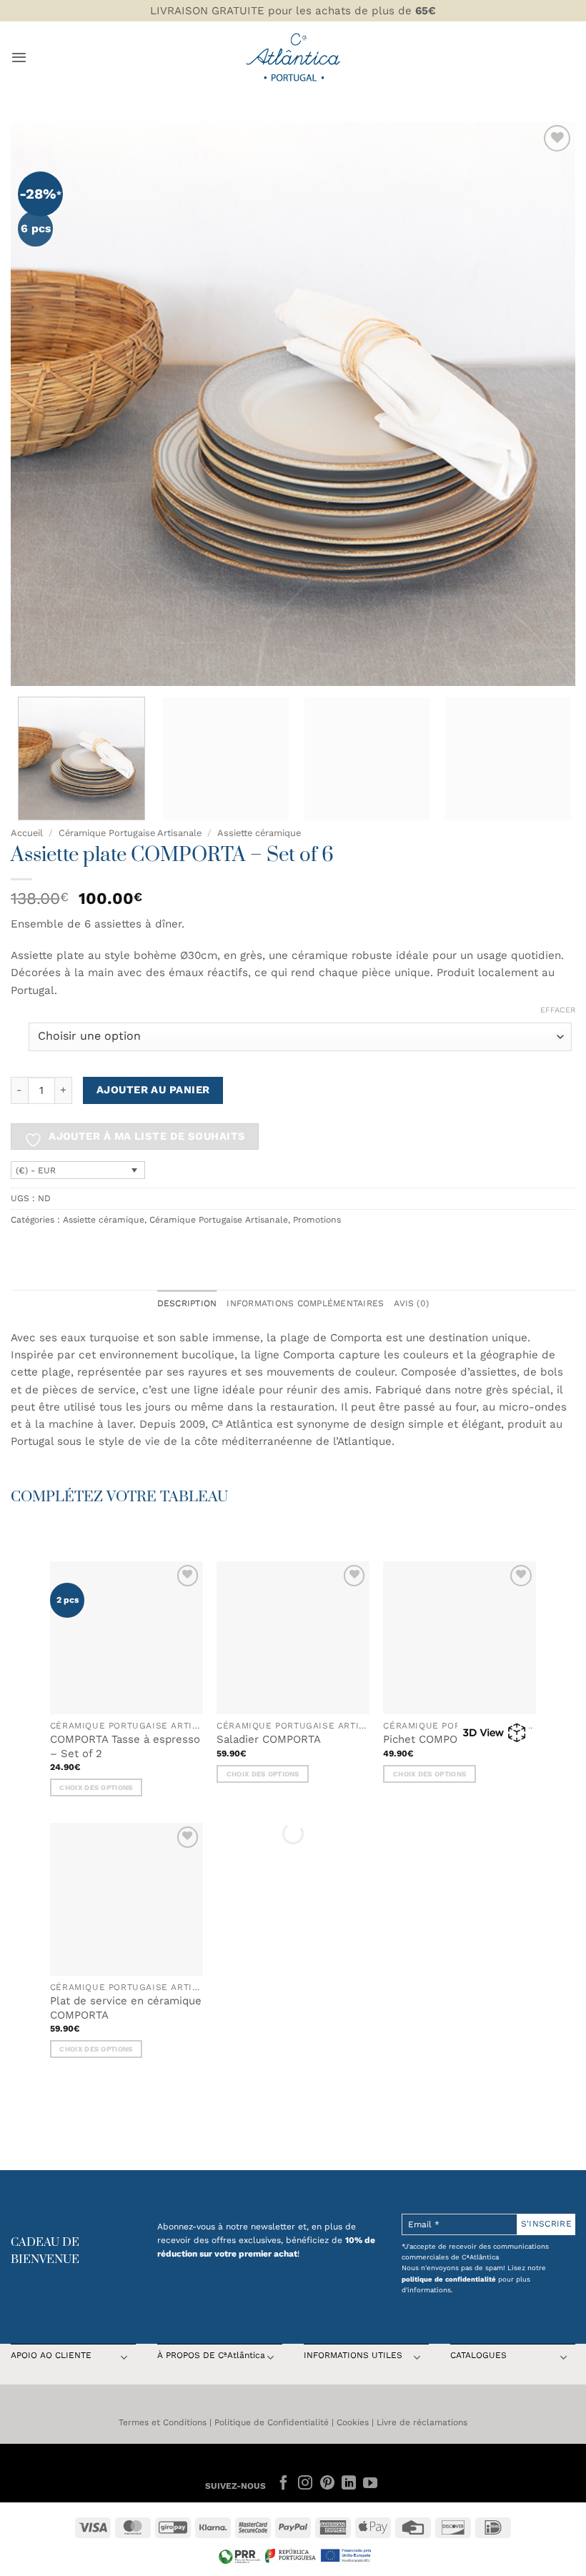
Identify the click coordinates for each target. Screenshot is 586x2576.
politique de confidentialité (449, 2279)
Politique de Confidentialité (272, 2422)
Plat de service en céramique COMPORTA (126, 2008)
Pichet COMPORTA (430, 1739)
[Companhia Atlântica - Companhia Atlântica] (293, 57)
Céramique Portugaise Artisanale (130, 833)
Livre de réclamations (422, 2422)
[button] (19, 57)
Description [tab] (187, 1303)
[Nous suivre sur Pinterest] (327, 2484)
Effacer (558, 1010)
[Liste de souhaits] (557, 138)
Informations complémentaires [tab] (305, 1303)
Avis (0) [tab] (411, 1303)
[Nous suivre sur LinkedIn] (349, 2484)
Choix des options (96, 1787)
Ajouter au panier (153, 1090)
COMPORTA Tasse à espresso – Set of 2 (125, 1746)
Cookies (353, 2422)
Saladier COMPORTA (269, 1739)
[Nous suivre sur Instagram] (305, 2484)
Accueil (27, 833)
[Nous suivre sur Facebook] (284, 2484)
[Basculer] (124, 2359)
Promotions (317, 1220)
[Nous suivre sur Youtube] (370, 2484)
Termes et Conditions (163, 2422)
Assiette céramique (259, 833)
